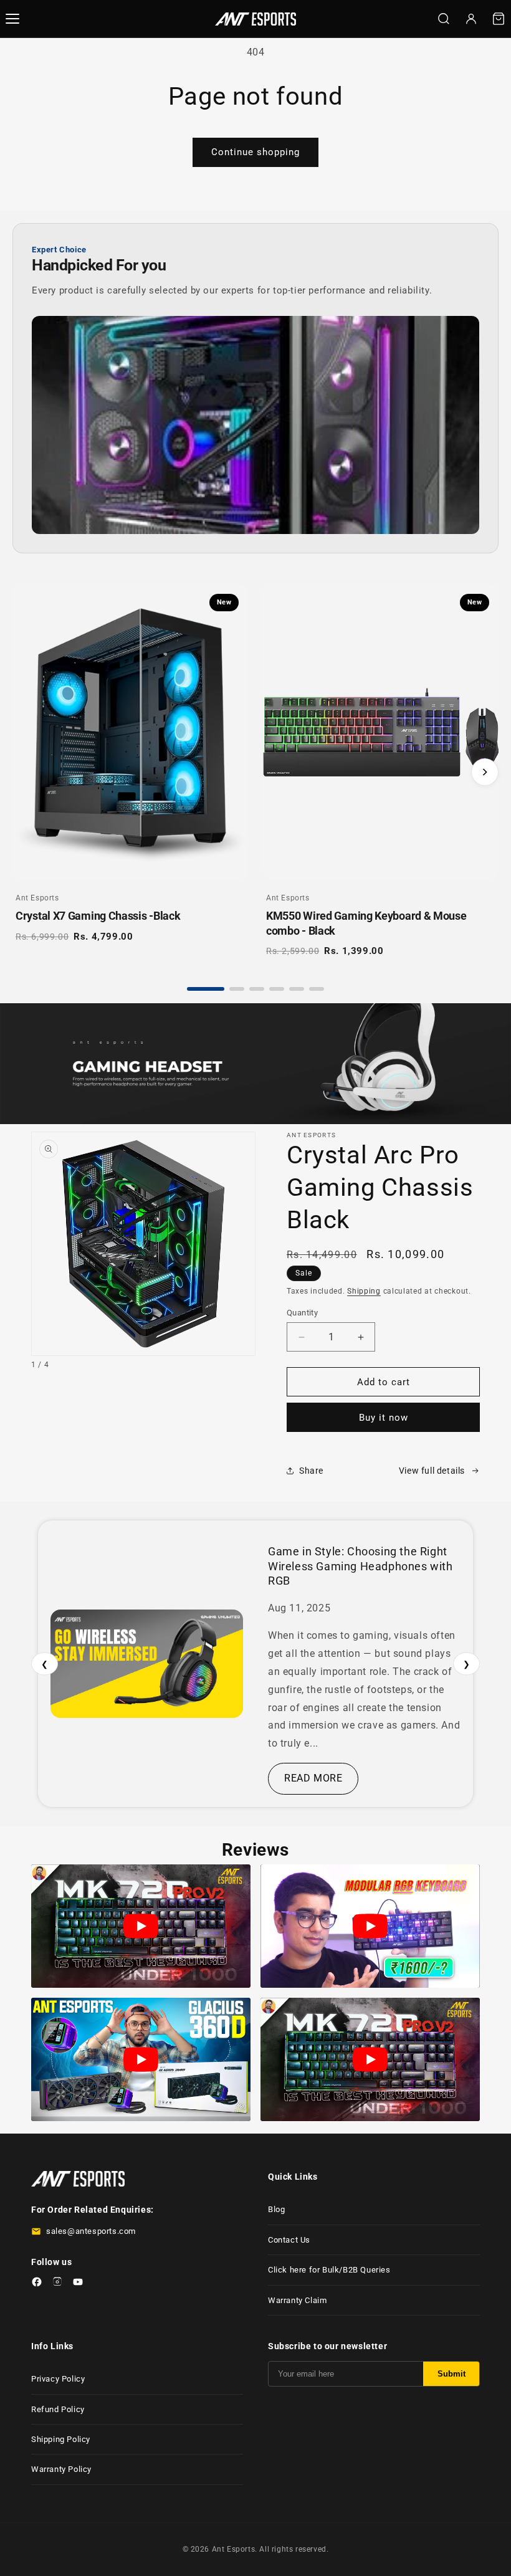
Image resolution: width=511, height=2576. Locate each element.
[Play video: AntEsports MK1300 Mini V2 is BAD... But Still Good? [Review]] (370, 1926)
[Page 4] (277, 989)
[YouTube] (78, 2284)
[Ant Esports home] (255, 19)
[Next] (485, 772)
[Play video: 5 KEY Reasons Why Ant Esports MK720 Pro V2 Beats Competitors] (141, 1926)
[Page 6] (317, 989)
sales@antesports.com (91, 2231)
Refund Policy (58, 2409)
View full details (432, 1471)
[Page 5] (297, 989)
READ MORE (313, 1778)
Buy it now (384, 1418)
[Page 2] (237, 989)
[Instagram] (57, 2284)
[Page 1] (206, 989)
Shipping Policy (61, 2439)
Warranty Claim (297, 2300)
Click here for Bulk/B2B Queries (329, 2270)
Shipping (364, 1291)
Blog (276, 2209)
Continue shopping (255, 152)
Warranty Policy (61, 2469)
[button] (499, 19)
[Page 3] (257, 989)
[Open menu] (12, 19)
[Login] (471, 19)
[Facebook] (37, 2284)
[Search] (444, 19)
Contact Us (289, 2240)
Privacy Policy (58, 2379)
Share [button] (311, 1471)
